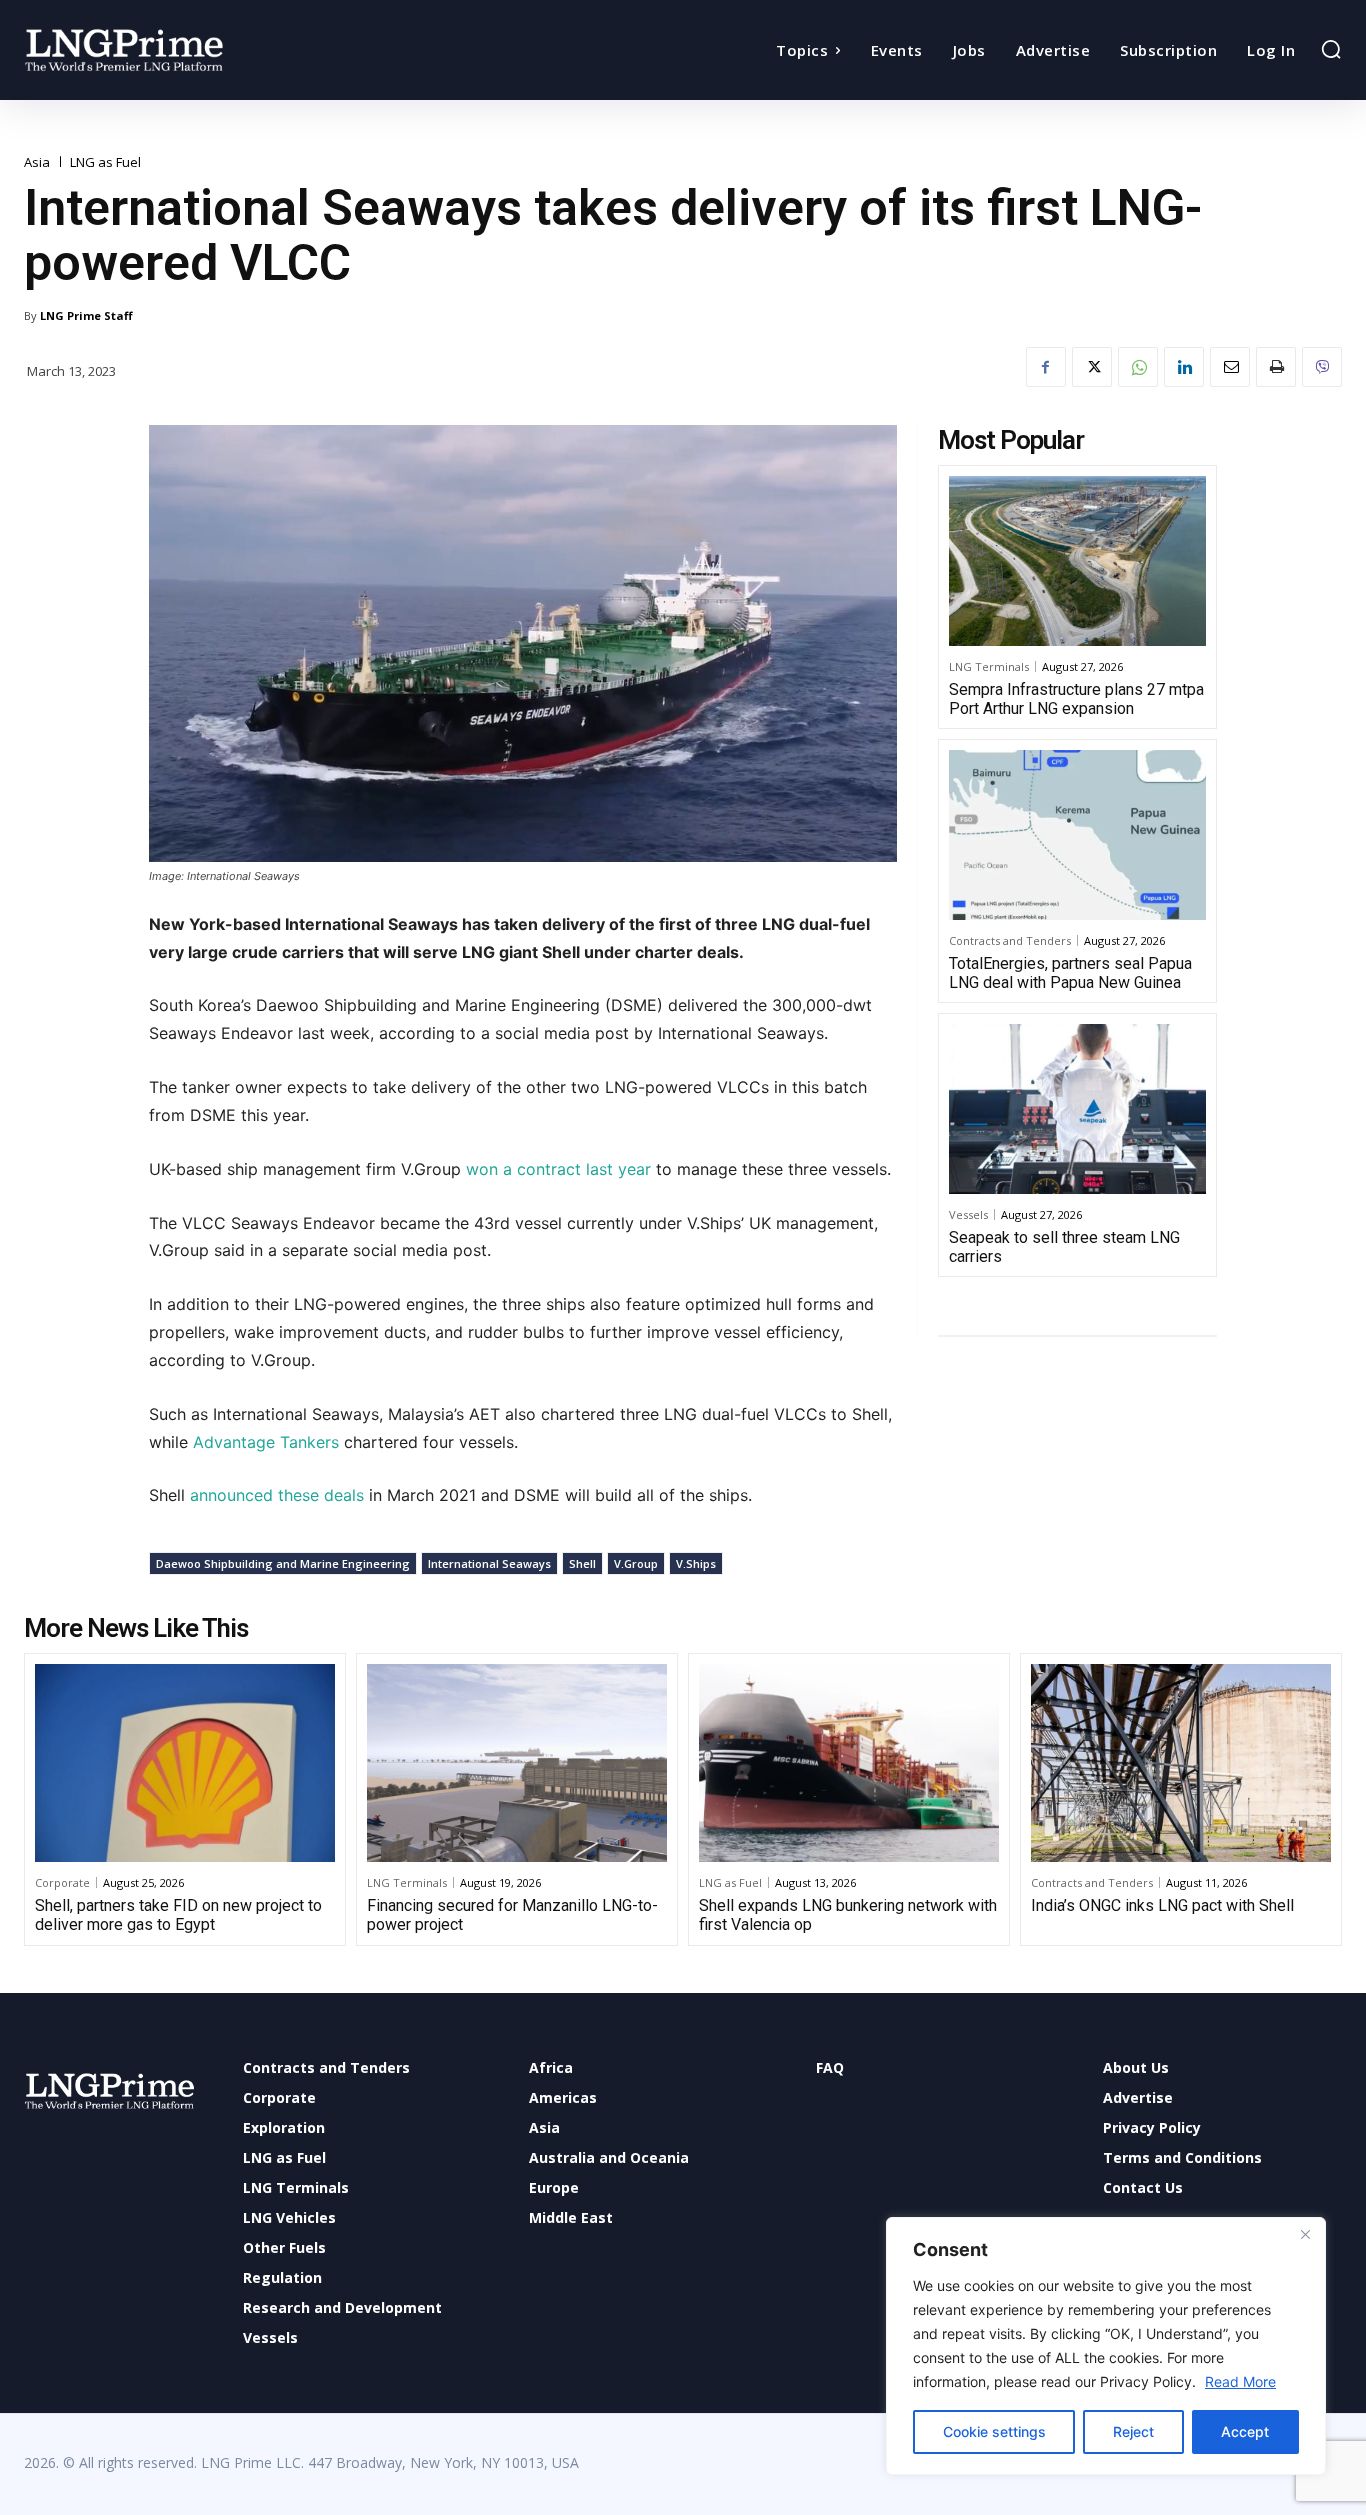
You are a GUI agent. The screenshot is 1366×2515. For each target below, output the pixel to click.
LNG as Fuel (105, 162)
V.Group (636, 1563)
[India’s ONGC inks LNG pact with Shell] (1181, 1763)
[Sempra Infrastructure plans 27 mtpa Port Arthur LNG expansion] (1077, 561)
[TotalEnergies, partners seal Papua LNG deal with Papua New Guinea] (1077, 835)
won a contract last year (561, 1169)
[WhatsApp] (1138, 367)
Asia (37, 162)
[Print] (1276, 367)
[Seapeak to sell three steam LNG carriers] (1077, 1109)
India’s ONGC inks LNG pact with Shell (1162, 1905)
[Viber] (1322, 367)
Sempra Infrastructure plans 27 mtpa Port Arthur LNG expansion (1076, 699)
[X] (1092, 367)
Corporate (62, 1882)
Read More (1240, 2381)
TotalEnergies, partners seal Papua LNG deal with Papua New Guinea (1070, 973)
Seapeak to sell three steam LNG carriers (1064, 1247)
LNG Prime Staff (86, 315)
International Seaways (489, 1563)
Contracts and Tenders (1010, 940)
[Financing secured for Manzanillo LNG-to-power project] (517, 1763)
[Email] (1230, 367)
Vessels (968, 1214)
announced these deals (279, 1495)
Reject (1133, 2431)
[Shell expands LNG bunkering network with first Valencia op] (849, 1763)
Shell (582, 1563)
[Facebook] (1046, 367)
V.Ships (696, 1563)
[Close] (1305, 2234)
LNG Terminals (989, 666)
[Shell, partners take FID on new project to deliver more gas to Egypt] (185, 1763)
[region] (1106, 2346)
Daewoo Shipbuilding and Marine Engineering (283, 1563)
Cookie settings (994, 2431)
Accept (1245, 2431)
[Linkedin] (1184, 367)
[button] (1331, 49)
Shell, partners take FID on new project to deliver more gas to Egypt (178, 1915)
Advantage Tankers (266, 1442)
